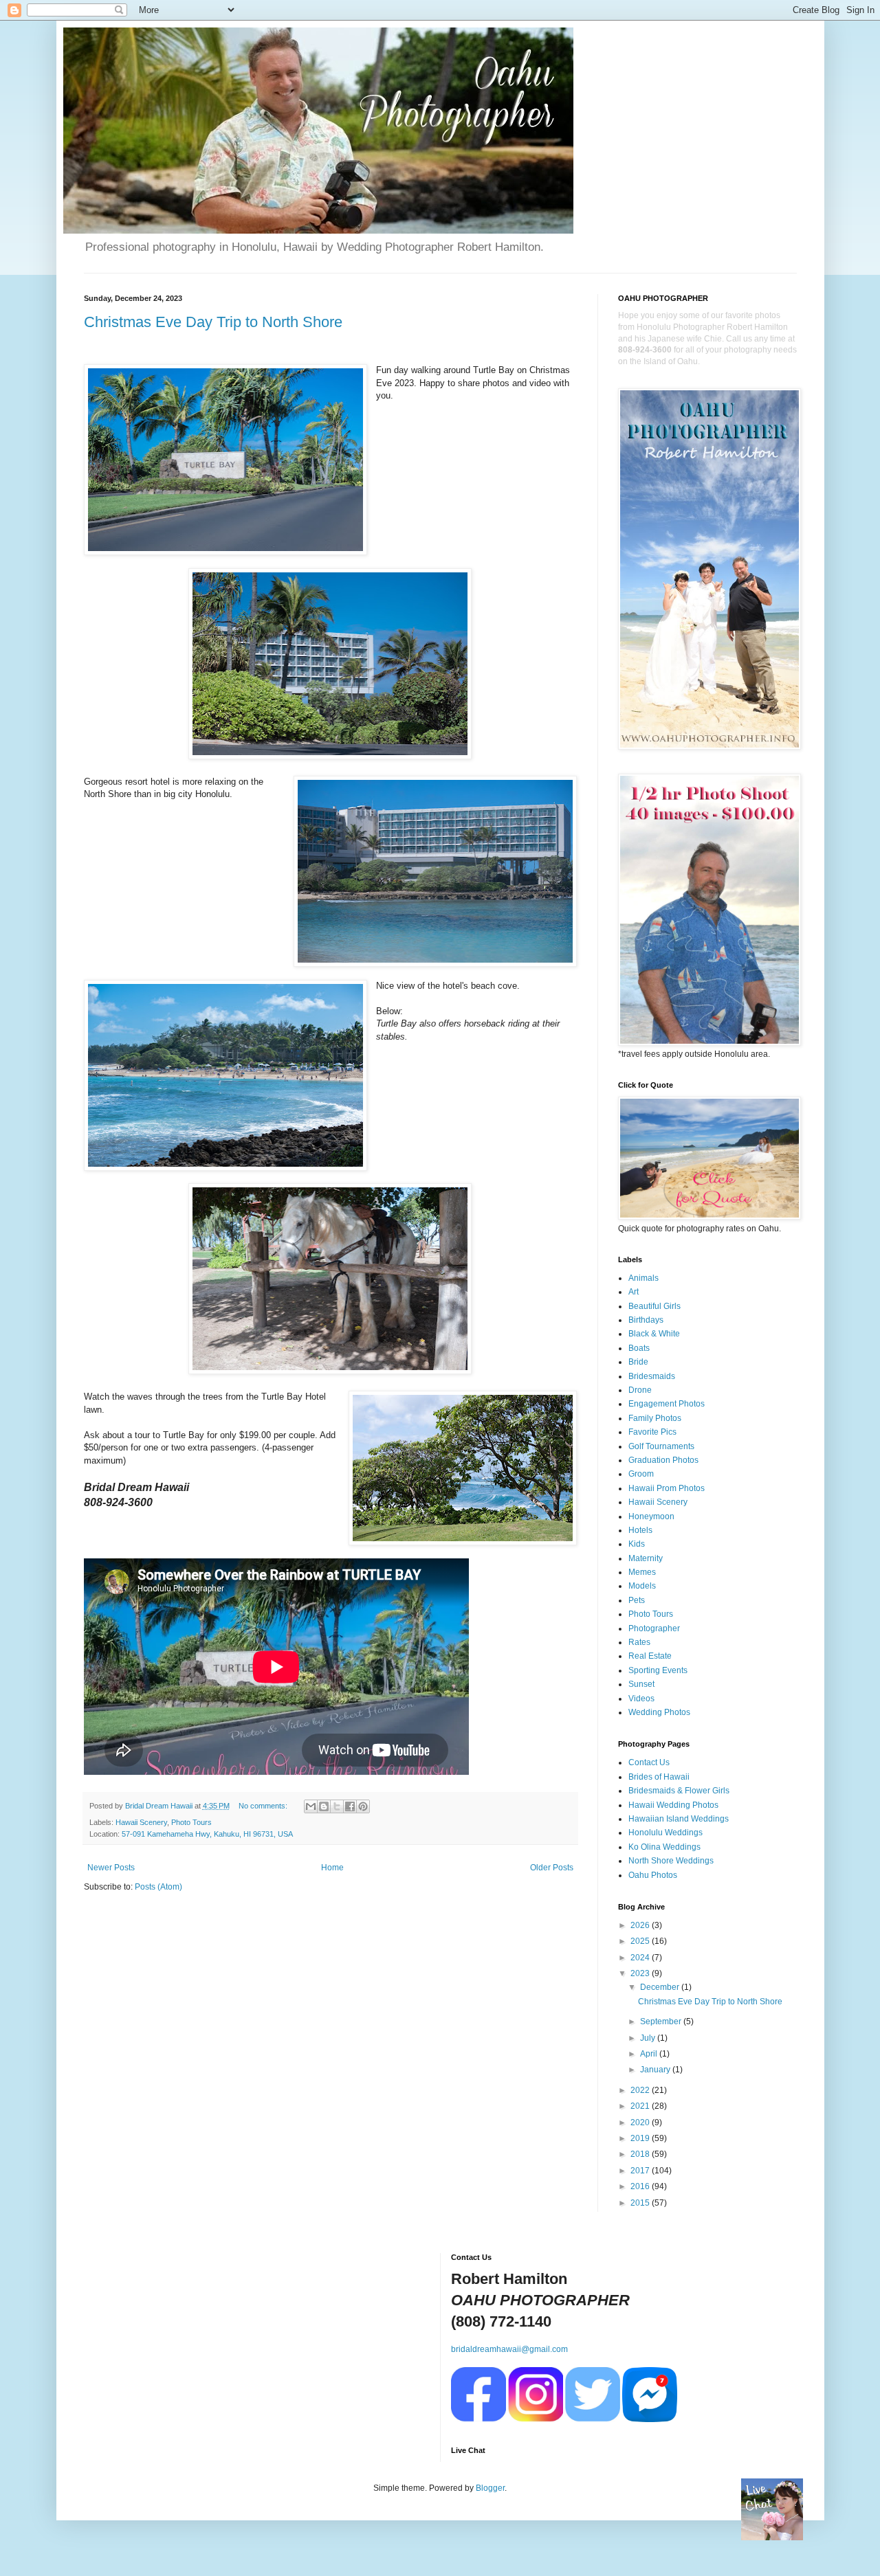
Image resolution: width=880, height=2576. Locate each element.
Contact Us (649, 1762)
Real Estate (650, 1656)
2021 (641, 2106)
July (649, 2038)
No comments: (264, 1806)
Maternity (646, 1558)
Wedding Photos (659, 1712)
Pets (637, 1600)
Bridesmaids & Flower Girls (679, 1791)
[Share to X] (337, 1806)
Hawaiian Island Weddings (679, 1819)
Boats (639, 1348)
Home (332, 1868)
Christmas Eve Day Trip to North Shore (213, 322)
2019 (641, 2138)
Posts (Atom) (158, 1887)
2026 (641, 1925)
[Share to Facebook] (350, 1806)
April (650, 2054)
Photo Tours (191, 1822)
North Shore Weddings (671, 1861)
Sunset (641, 1684)
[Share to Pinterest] (363, 1806)
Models (642, 1586)
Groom (641, 1474)
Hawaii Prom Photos (667, 1488)
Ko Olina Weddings (664, 1847)
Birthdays (646, 1320)
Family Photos (655, 1418)
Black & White (654, 1334)
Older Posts (552, 1868)
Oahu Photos (653, 1875)
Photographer (654, 1628)
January (656, 2070)
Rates (639, 1642)
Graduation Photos (663, 1460)
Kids (637, 1544)
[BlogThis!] (324, 1806)
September (662, 2021)
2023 (641, 1973)
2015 (641, 2203)
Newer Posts (111, 1868)
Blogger (490, 2488)
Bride (638, 1362)
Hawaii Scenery (141, 1822)
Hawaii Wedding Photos (673, 1805)
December (661, 1987)
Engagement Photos (667, 1404)
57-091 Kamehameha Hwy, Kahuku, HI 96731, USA (207, 1834)
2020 (641, 2123)
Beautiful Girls (654, 1306)
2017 (641, 2171)
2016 (641, 2186)
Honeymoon (651, 1516)
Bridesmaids (652, 1376)
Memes (642, 1572)
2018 (641, 2154)
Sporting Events (658, 1670)
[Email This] (311, 1806)
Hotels (640, 1530)
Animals (643, 1278)
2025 (641, 1941)
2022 (641, 2090)
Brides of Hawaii (659, 1777)
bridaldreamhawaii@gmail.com (509, 2349)
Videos (641, 1699)
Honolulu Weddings (665, 1833)
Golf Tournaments (661, 1446)
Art (634, 1292)
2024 (641, 1958)
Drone (640, 1390)
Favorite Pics (652, 1432)
